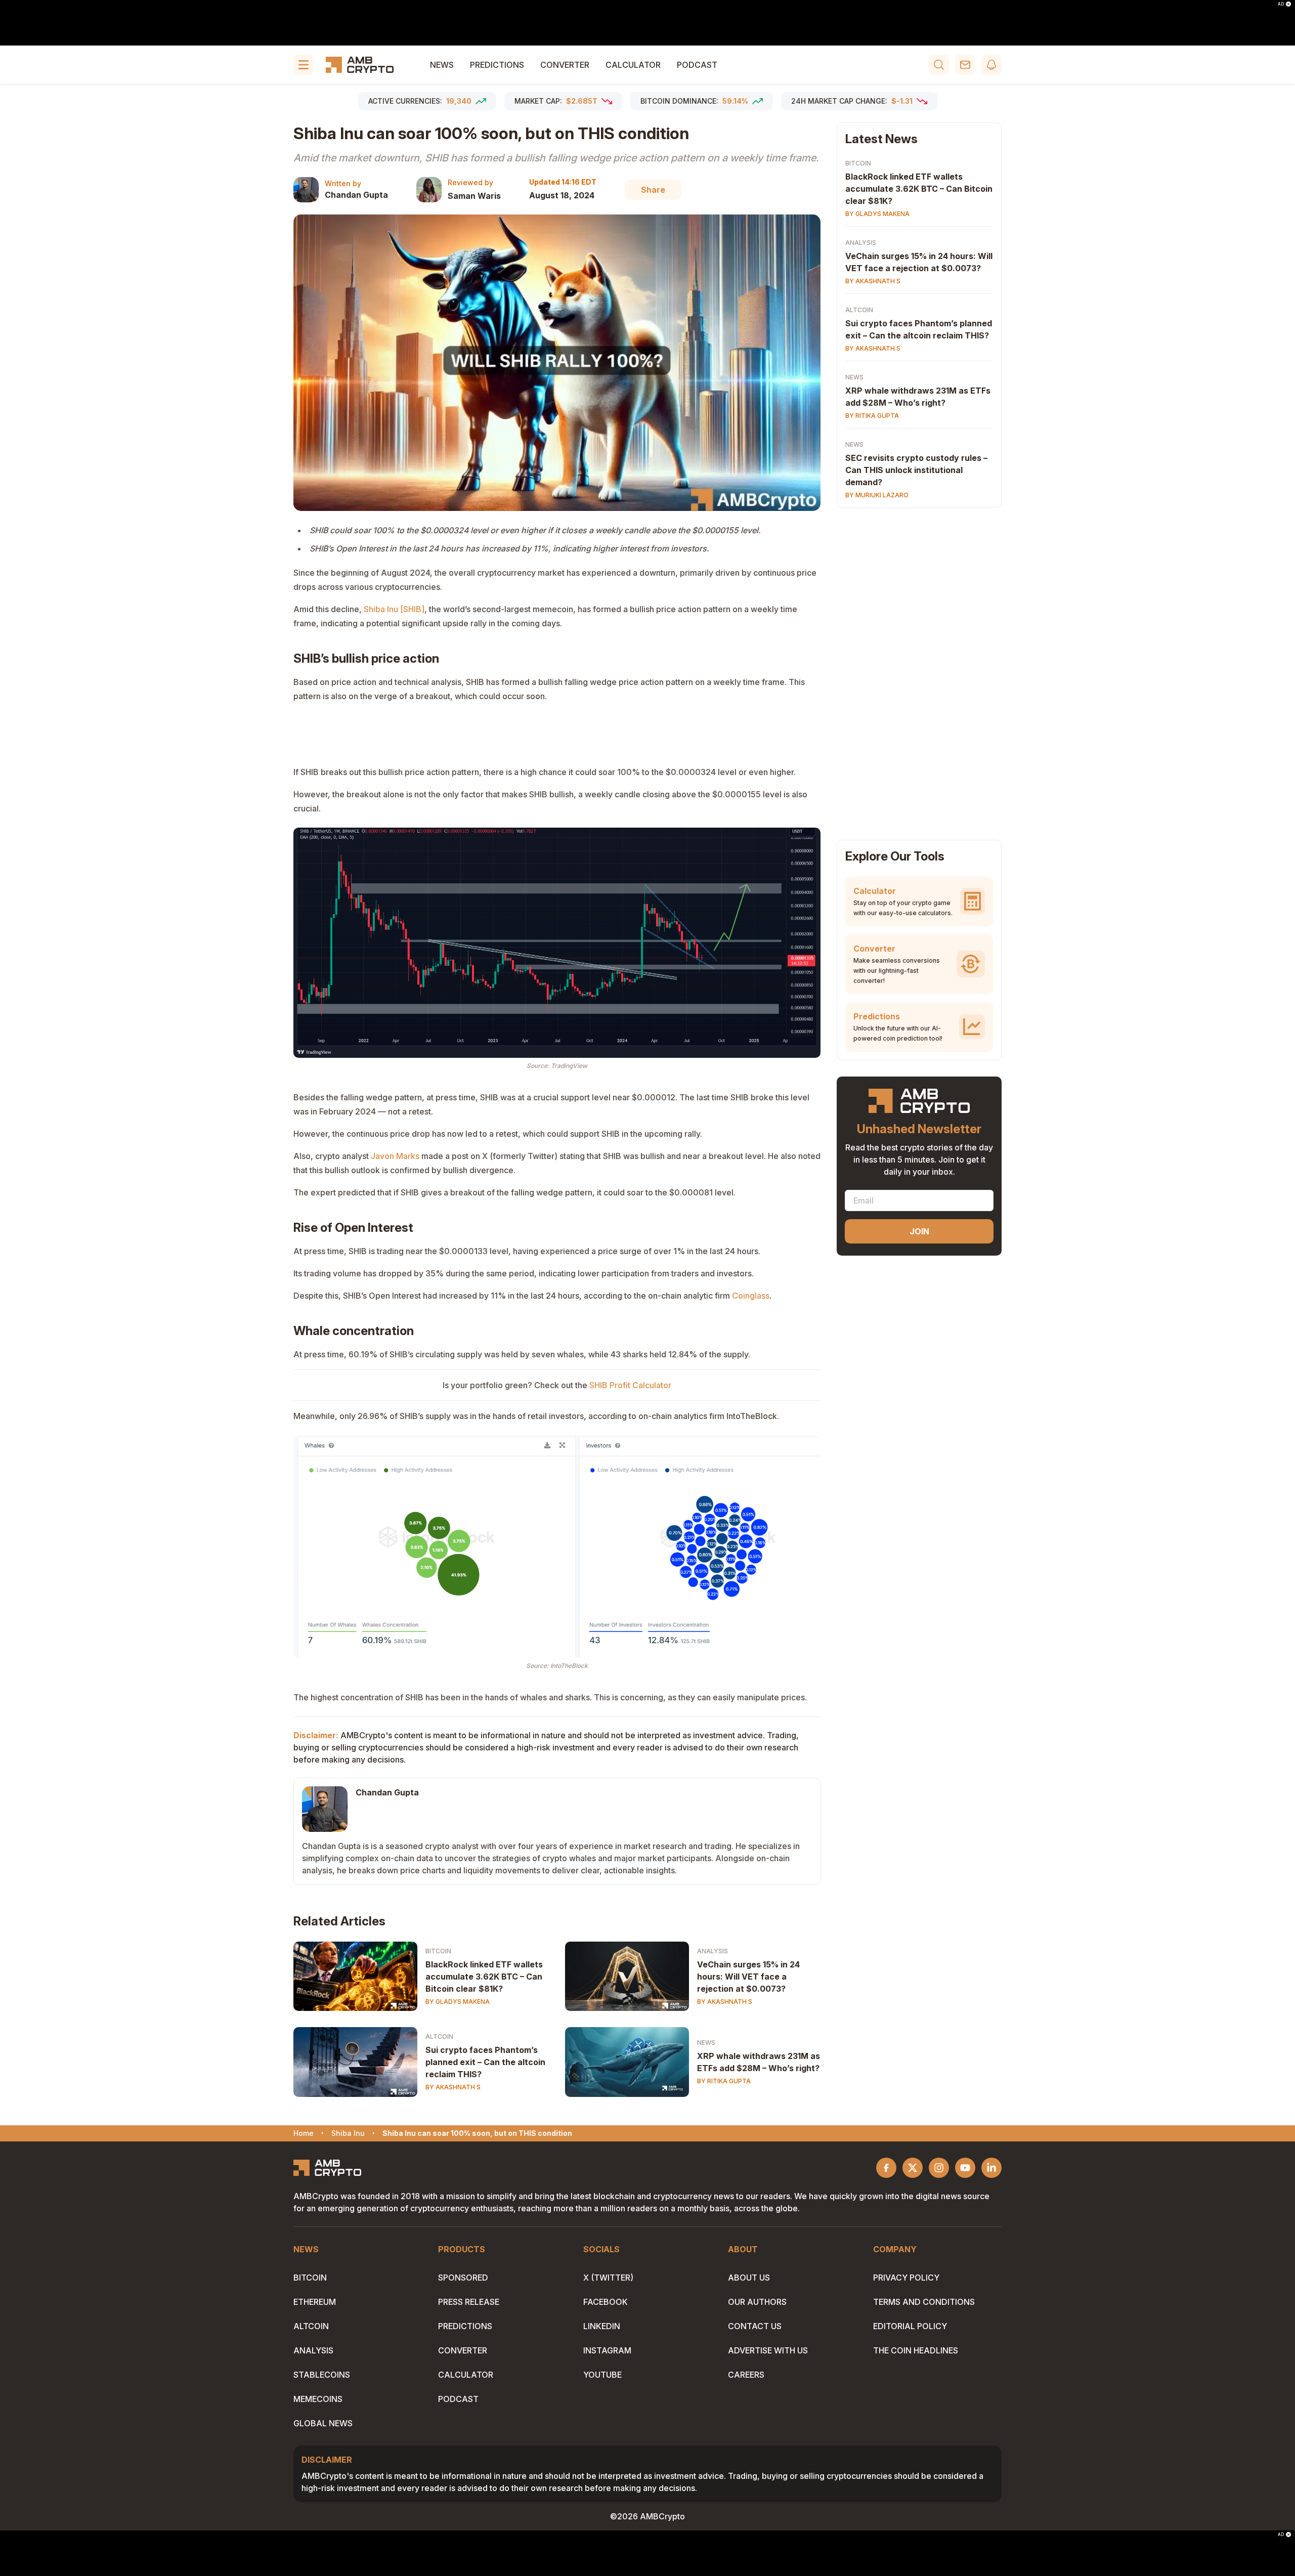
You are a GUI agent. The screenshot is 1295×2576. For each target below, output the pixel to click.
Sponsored (463, 2278)
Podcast (697, 65)
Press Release (469, 2302)
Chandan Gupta (356, 195)
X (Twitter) (608, 2278)
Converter (565, 65)
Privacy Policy (906, 2278)
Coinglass (751, 1296)
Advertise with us (768, 2350)
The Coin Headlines (916, 2350)
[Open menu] (304, 65)
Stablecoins (322, 2375)
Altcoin (439, 2036)
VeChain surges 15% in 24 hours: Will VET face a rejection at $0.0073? (748, 1977)
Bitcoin (438, 1951)
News (442, 65)
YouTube (602, 2375)
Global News (323, 2423)
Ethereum (315, 2302)
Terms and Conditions (924, 2302)
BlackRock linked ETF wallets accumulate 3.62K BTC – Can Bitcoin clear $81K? (484, 1977)
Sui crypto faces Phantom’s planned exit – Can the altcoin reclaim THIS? (485, 2062)
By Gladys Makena (458, 2002)
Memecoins (318, 2399)
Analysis (713, 1951)
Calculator (633, 65)
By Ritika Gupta (724, 2081)
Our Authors (757, 2302)
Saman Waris (474, 196)
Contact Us (755, 2326)
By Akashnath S (725, 2002)
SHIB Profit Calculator (630, 1385)
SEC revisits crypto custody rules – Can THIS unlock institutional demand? (916, 470)
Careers (746, 2375)
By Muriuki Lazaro (877, 495)
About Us (749, 2278)
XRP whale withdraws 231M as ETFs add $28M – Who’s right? (759, 2062)
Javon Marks (395, 1156)
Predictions (497, 65)
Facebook (606, 2302)
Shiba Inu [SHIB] (394, 609)
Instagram (607, 2350)
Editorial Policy (910, 2326)
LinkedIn (602, 2326)
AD (1281, 4)
